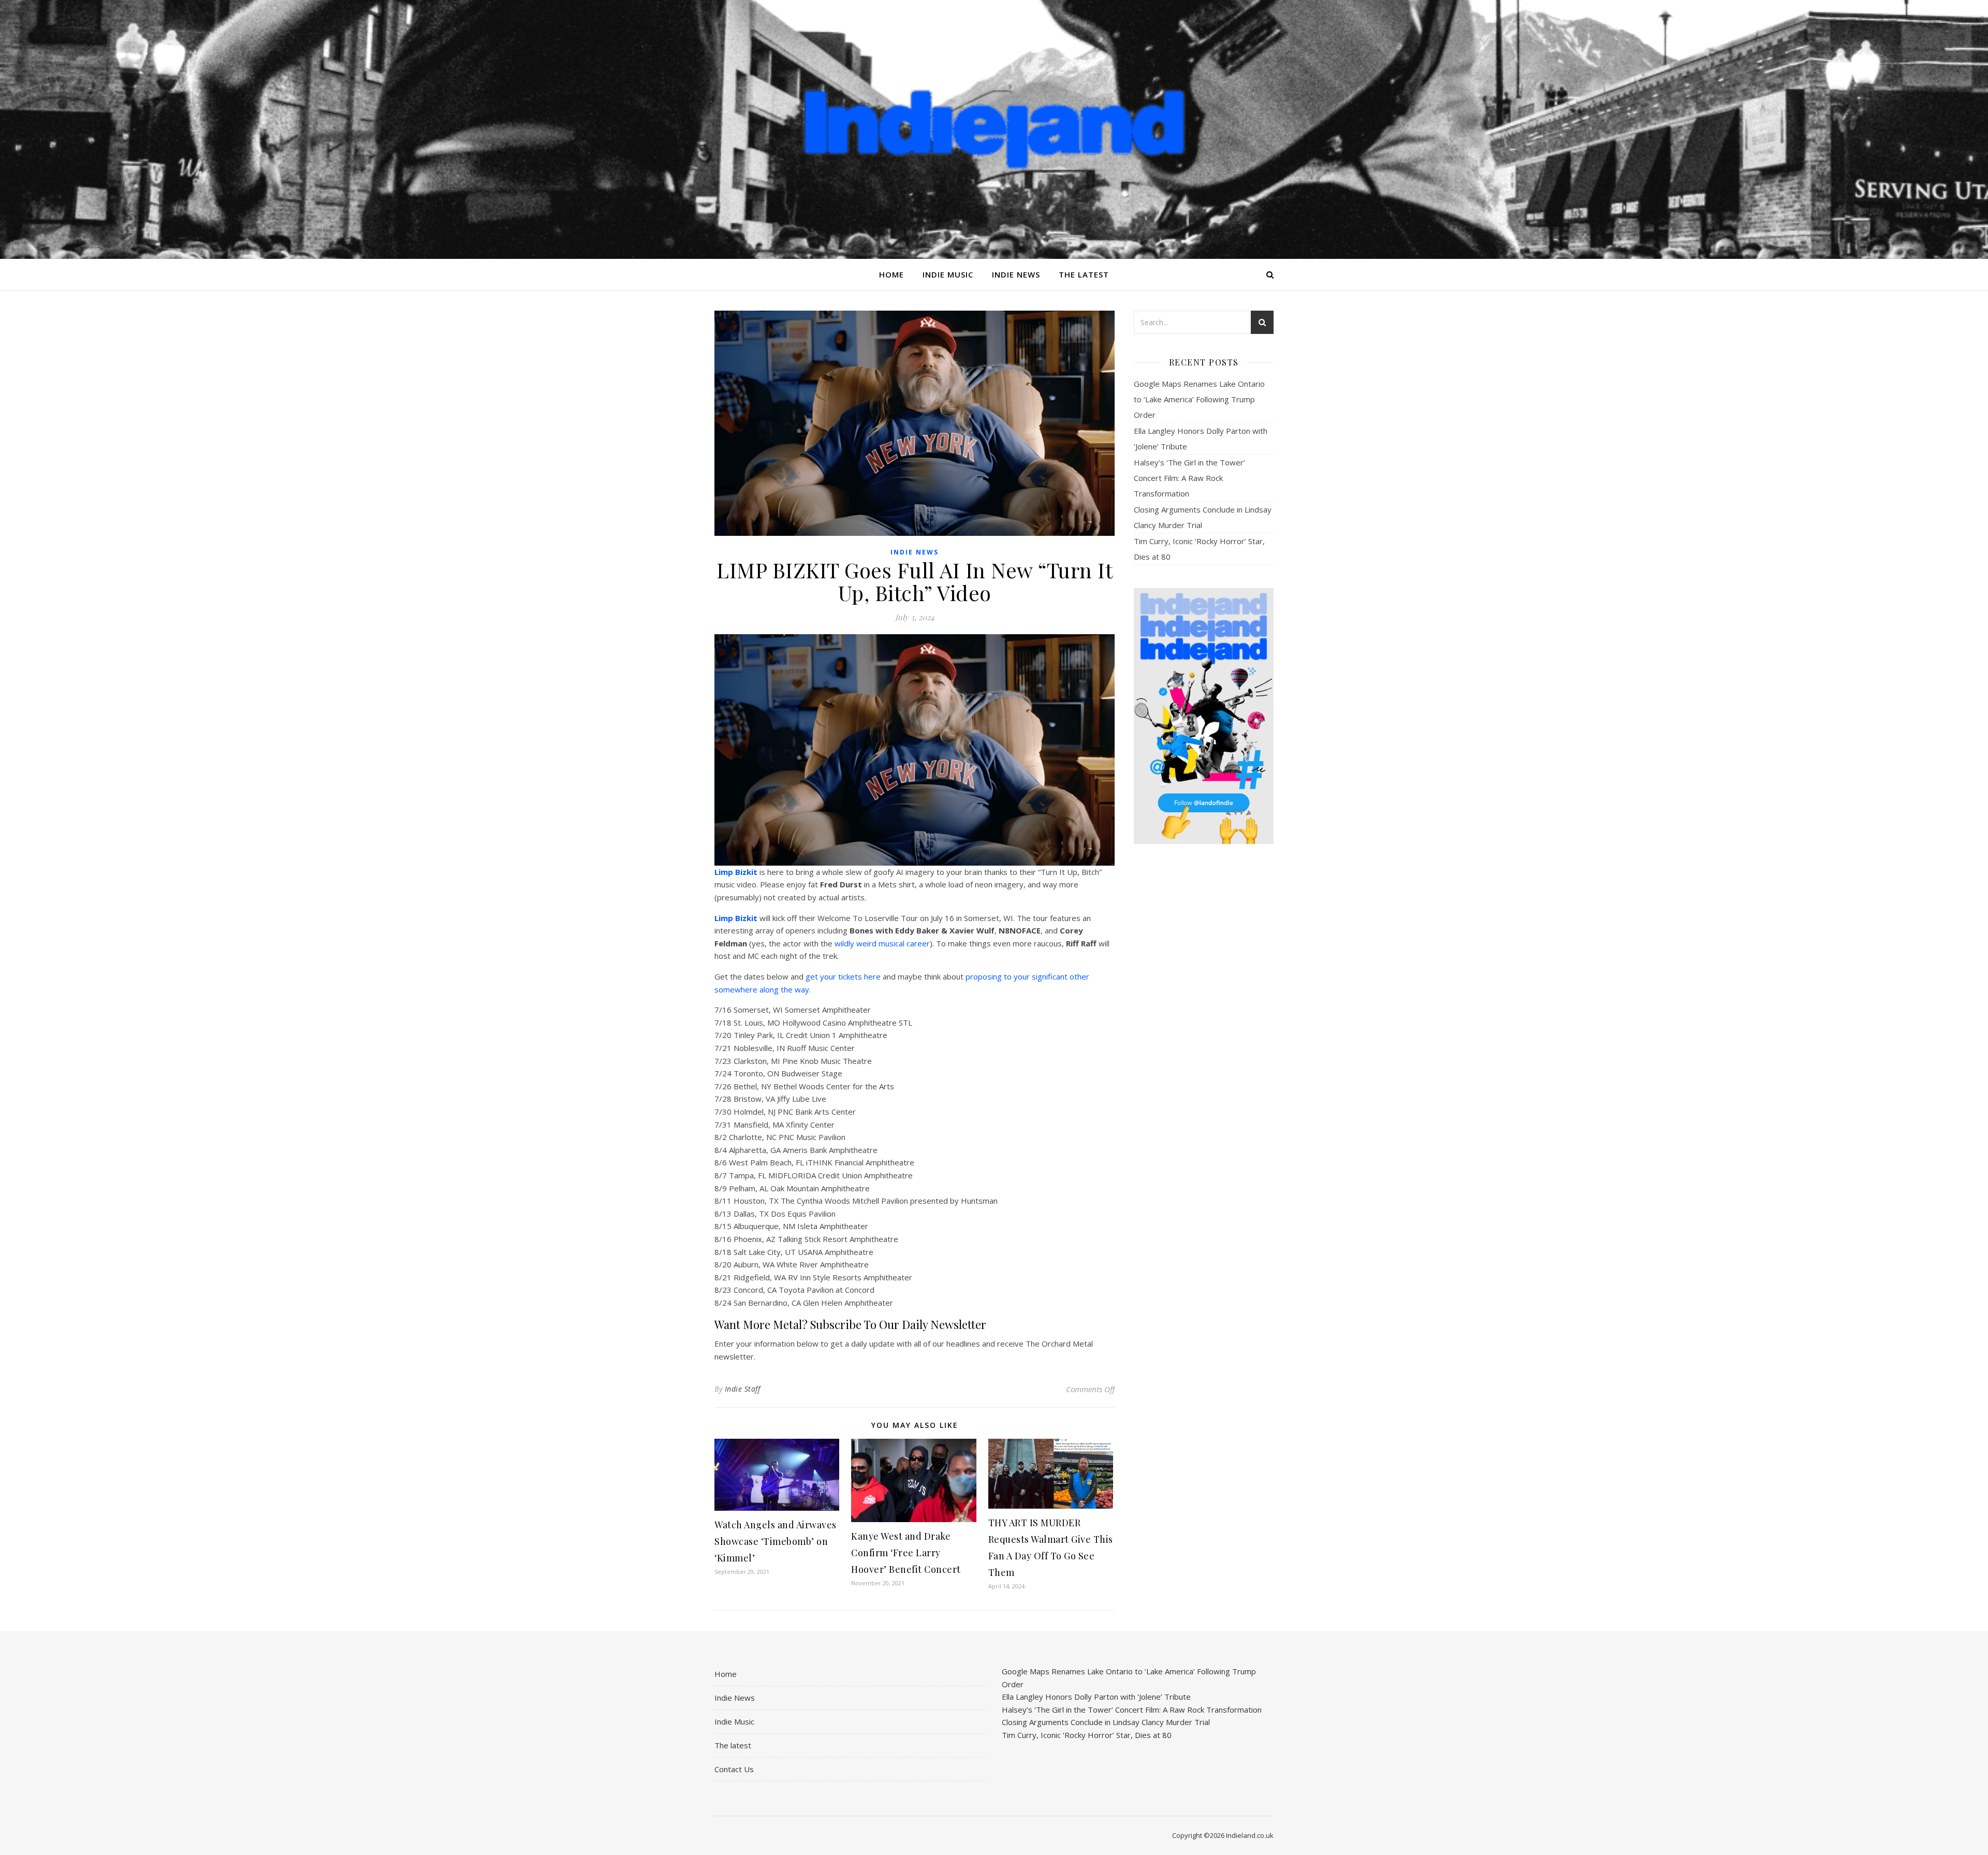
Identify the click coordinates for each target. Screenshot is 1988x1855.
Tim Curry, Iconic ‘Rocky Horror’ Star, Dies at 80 (1087, 1735)
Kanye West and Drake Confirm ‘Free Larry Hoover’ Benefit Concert (906, 1553)
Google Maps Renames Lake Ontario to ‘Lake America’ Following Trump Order (1199, 399)
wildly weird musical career (882, 943)
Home (891, 274)
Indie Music (948, 274)
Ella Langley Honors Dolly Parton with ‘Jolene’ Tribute (1096, 1697)
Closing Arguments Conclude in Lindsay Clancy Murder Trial (1106, 1722)
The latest (1084, 274)
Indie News (1016, 274)
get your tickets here (843, 976)
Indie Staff (743, 1389)
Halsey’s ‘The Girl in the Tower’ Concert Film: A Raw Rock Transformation (1189, 478)
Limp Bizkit (736, 872)
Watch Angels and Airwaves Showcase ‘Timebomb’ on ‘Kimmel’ (776, 1541)
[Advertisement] (1204, 1015)
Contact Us (734, 1769)
